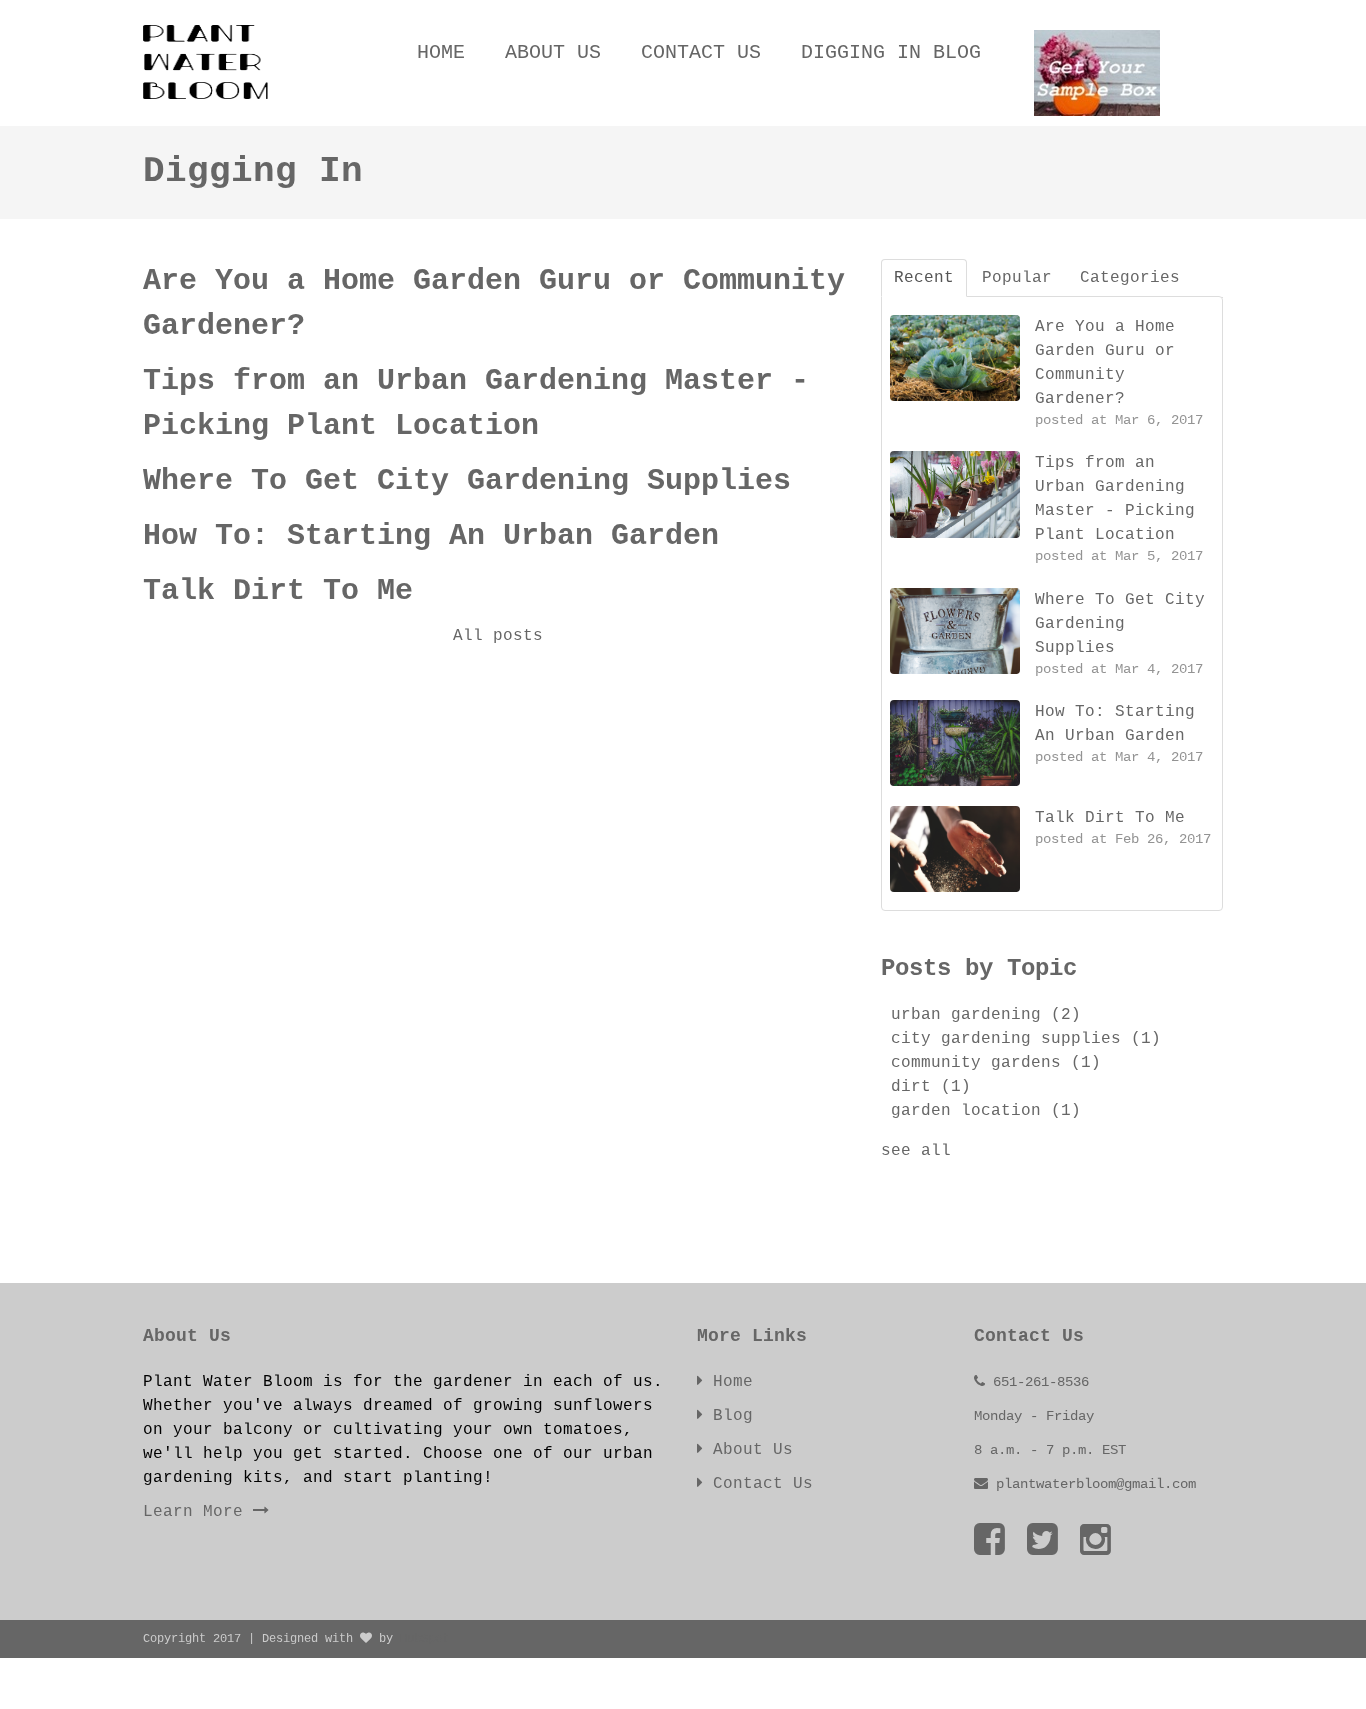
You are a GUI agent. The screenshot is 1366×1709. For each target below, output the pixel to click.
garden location (986, 1111)
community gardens (996, 1063)
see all (916, 1151)
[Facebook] (989, 1542)
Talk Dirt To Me (278, 591)
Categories (1130, 278)
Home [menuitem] (441, 52)
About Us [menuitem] (553, 52)
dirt (931, 1087)
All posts (498, 636)
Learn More (198, 1512)
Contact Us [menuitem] (701, 52)
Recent (924, 278)
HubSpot (424, 1639)
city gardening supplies (1026, 1039)
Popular (1017, 278)
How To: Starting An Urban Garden (431, 536)
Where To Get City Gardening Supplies (467, 481)
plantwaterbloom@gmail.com (1096, 1484)
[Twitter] (1042, 1542)
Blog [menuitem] (728, 1416)
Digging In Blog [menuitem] (891, 52)
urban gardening (986, 1015)
